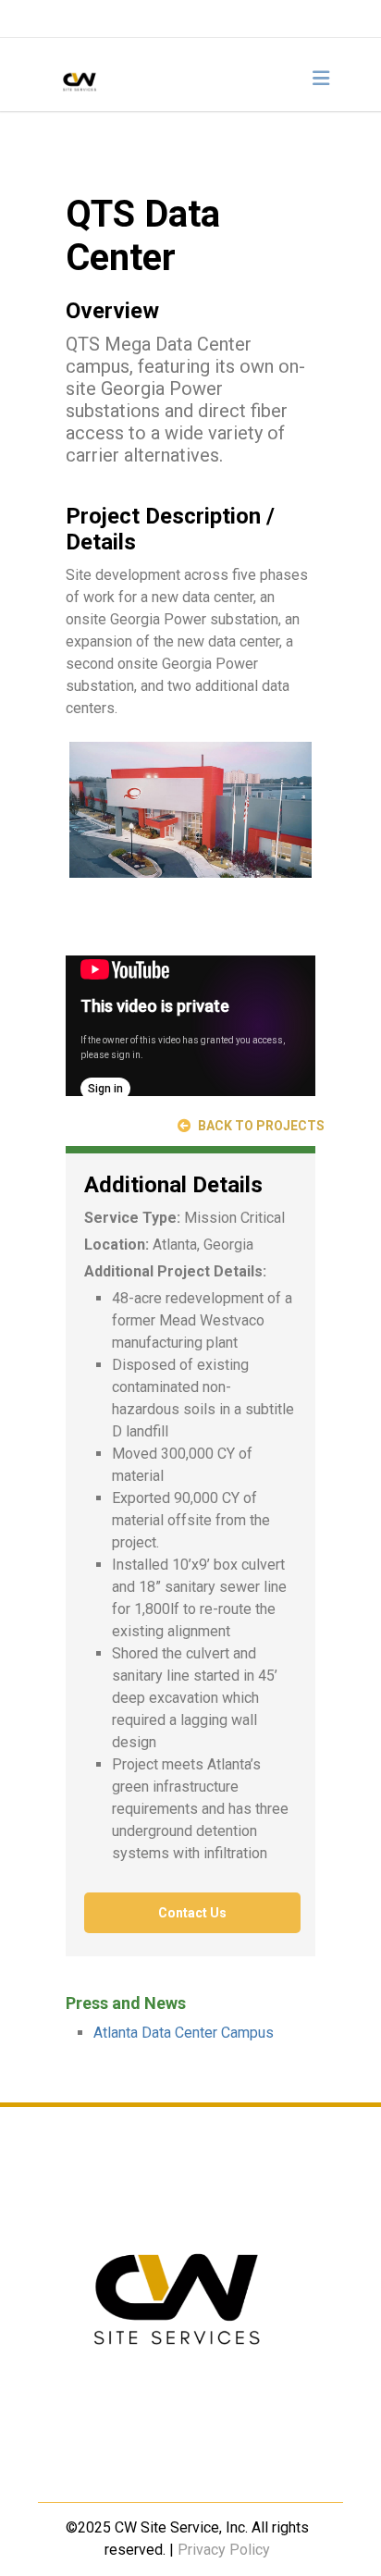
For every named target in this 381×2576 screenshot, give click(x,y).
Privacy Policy (224, 2550)
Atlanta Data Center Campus (184, 2033)
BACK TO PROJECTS (260, 1126)
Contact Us (192, 1913)
